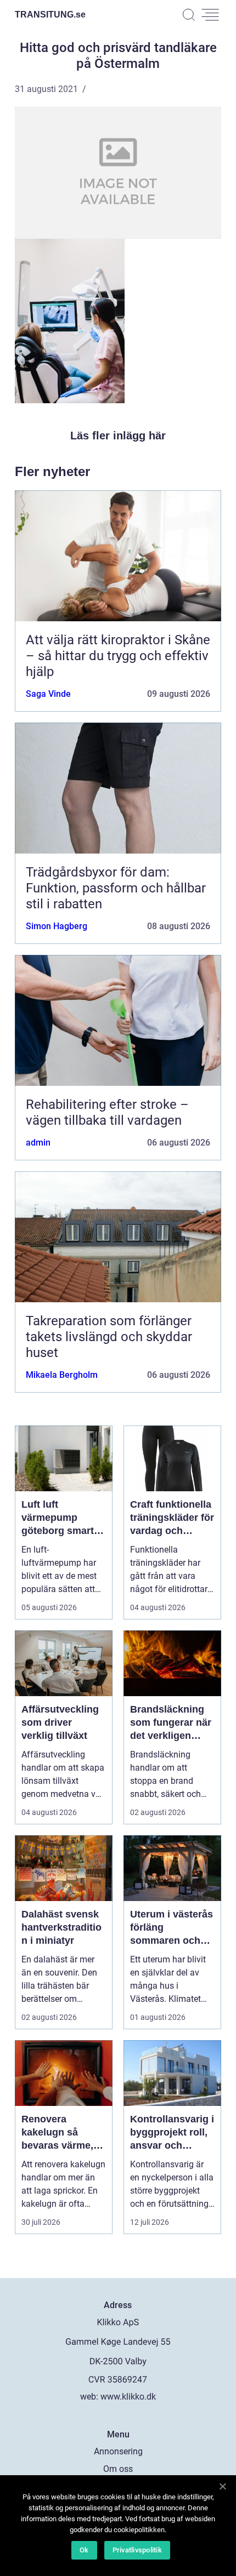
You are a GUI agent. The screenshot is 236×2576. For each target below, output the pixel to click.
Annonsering (118, 2451)
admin (38, 1143)
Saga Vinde (48, 694)
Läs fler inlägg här (118, 436)
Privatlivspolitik (137, 2550)
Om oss (118, 2469)
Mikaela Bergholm (62, 1375)
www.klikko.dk (128, 2397)
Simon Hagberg (57, 926)
